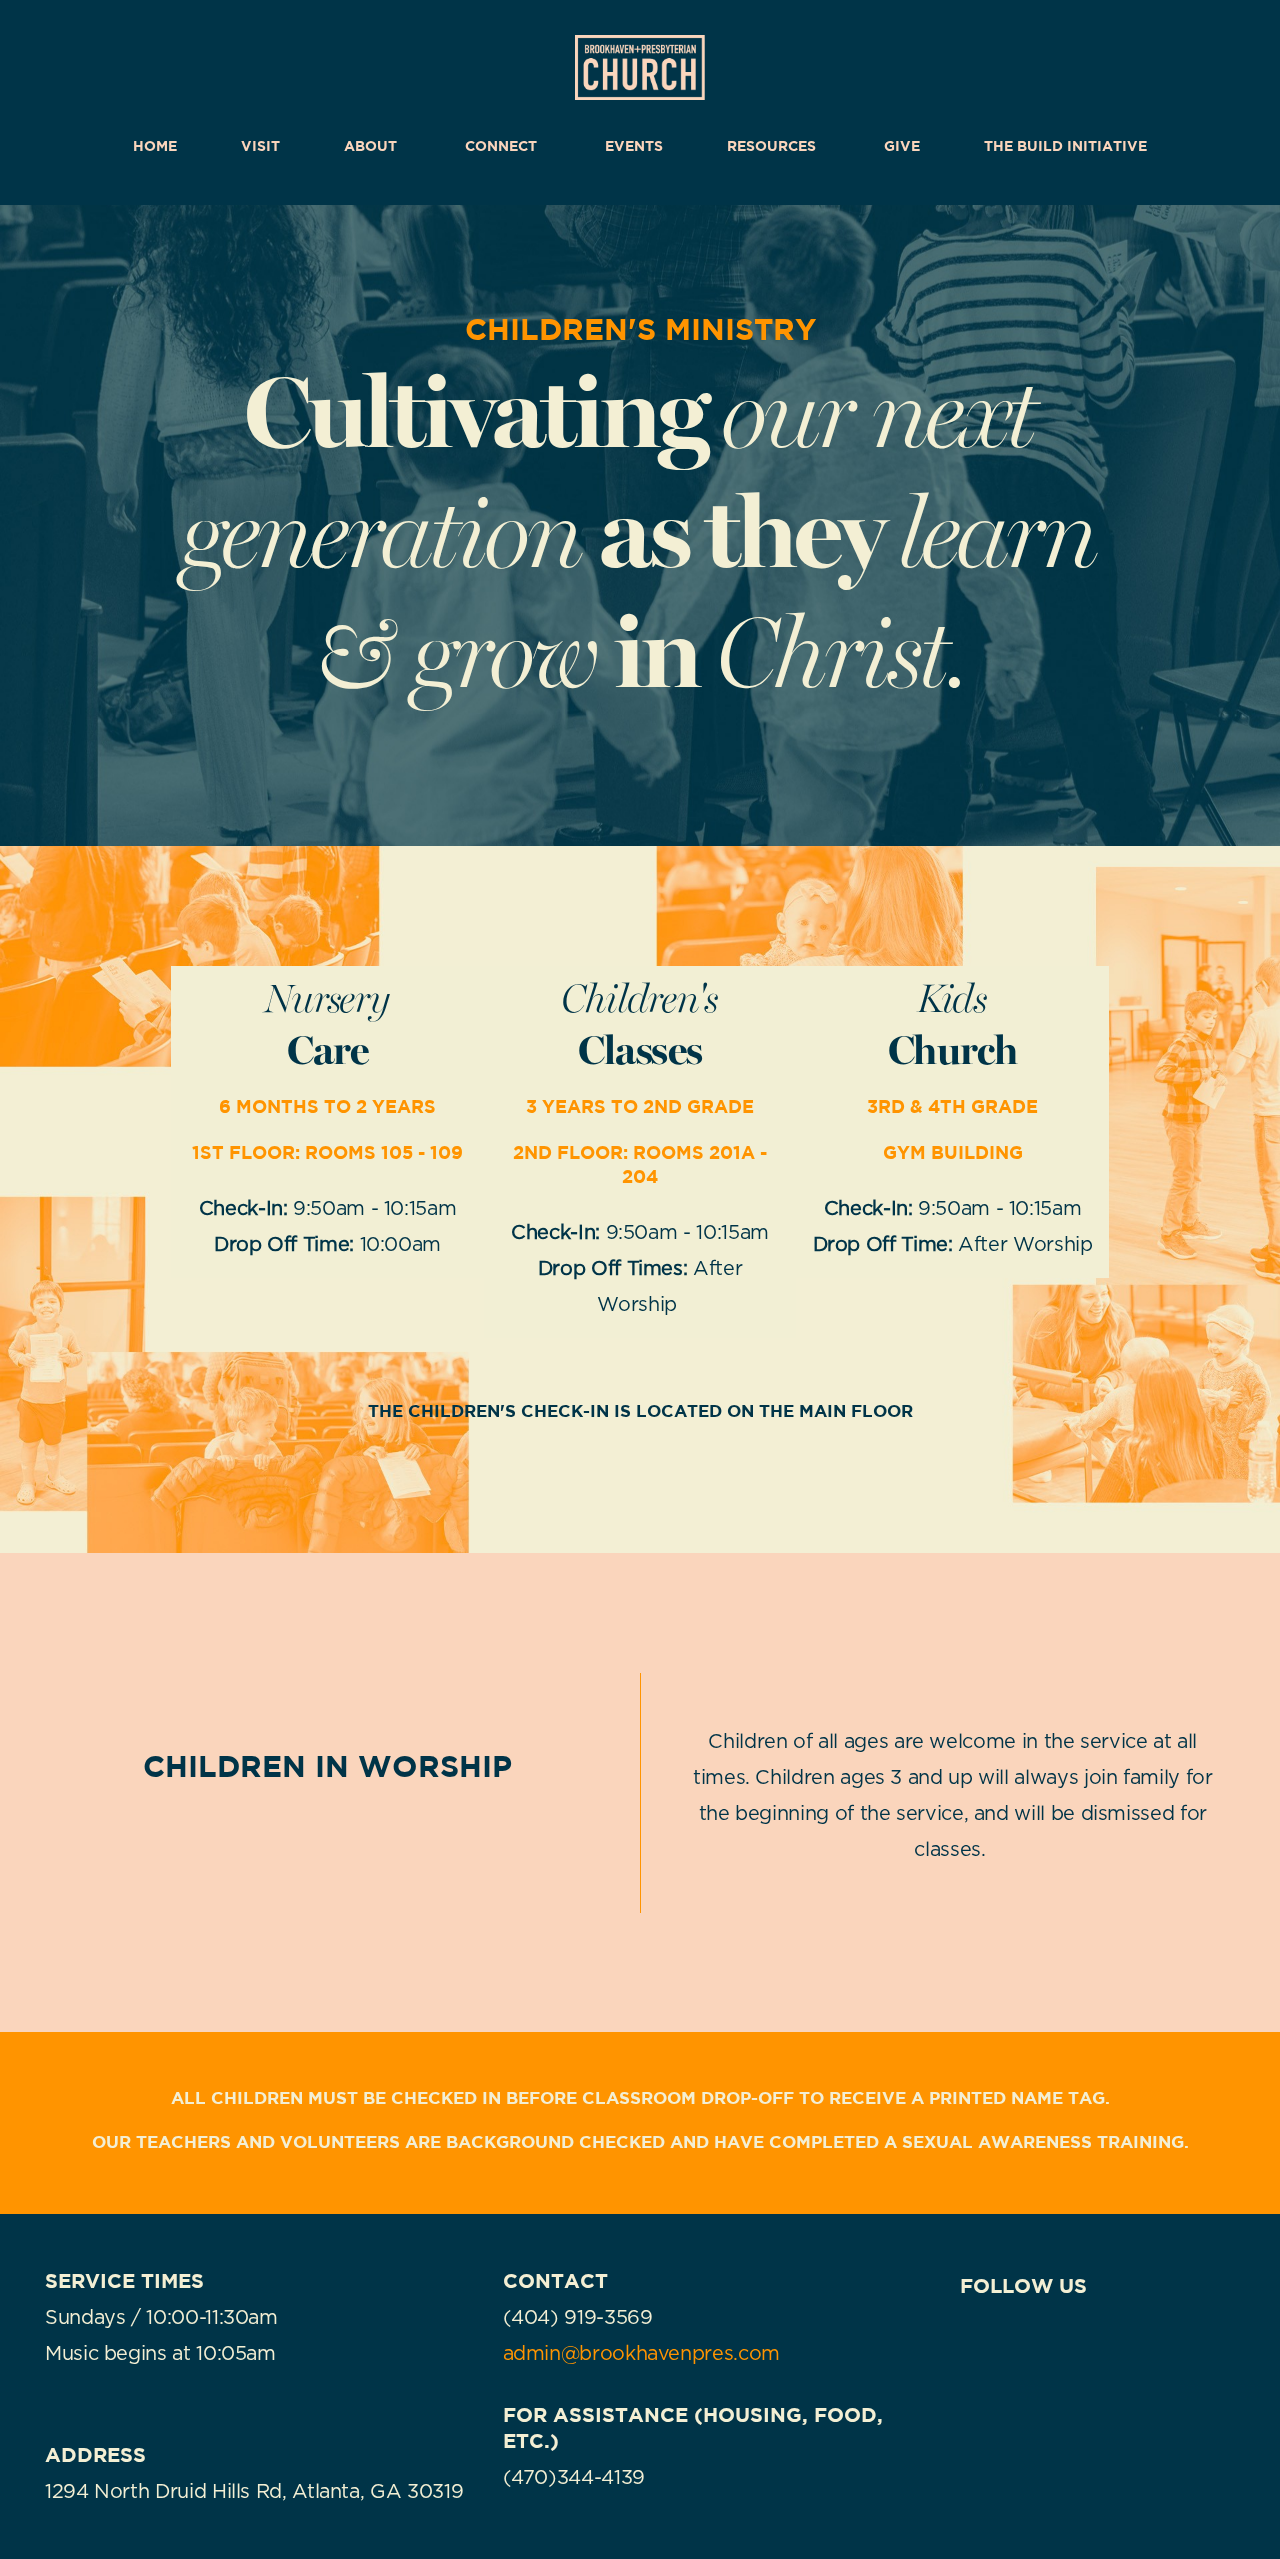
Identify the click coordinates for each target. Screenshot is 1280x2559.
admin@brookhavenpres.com (641, 2354)
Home (155, 145)
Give (902, 145)
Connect (503, 145)
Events (634, 145)
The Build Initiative (1065, 145)
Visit (260, 145)
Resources (773, 145)
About (372, 145)
